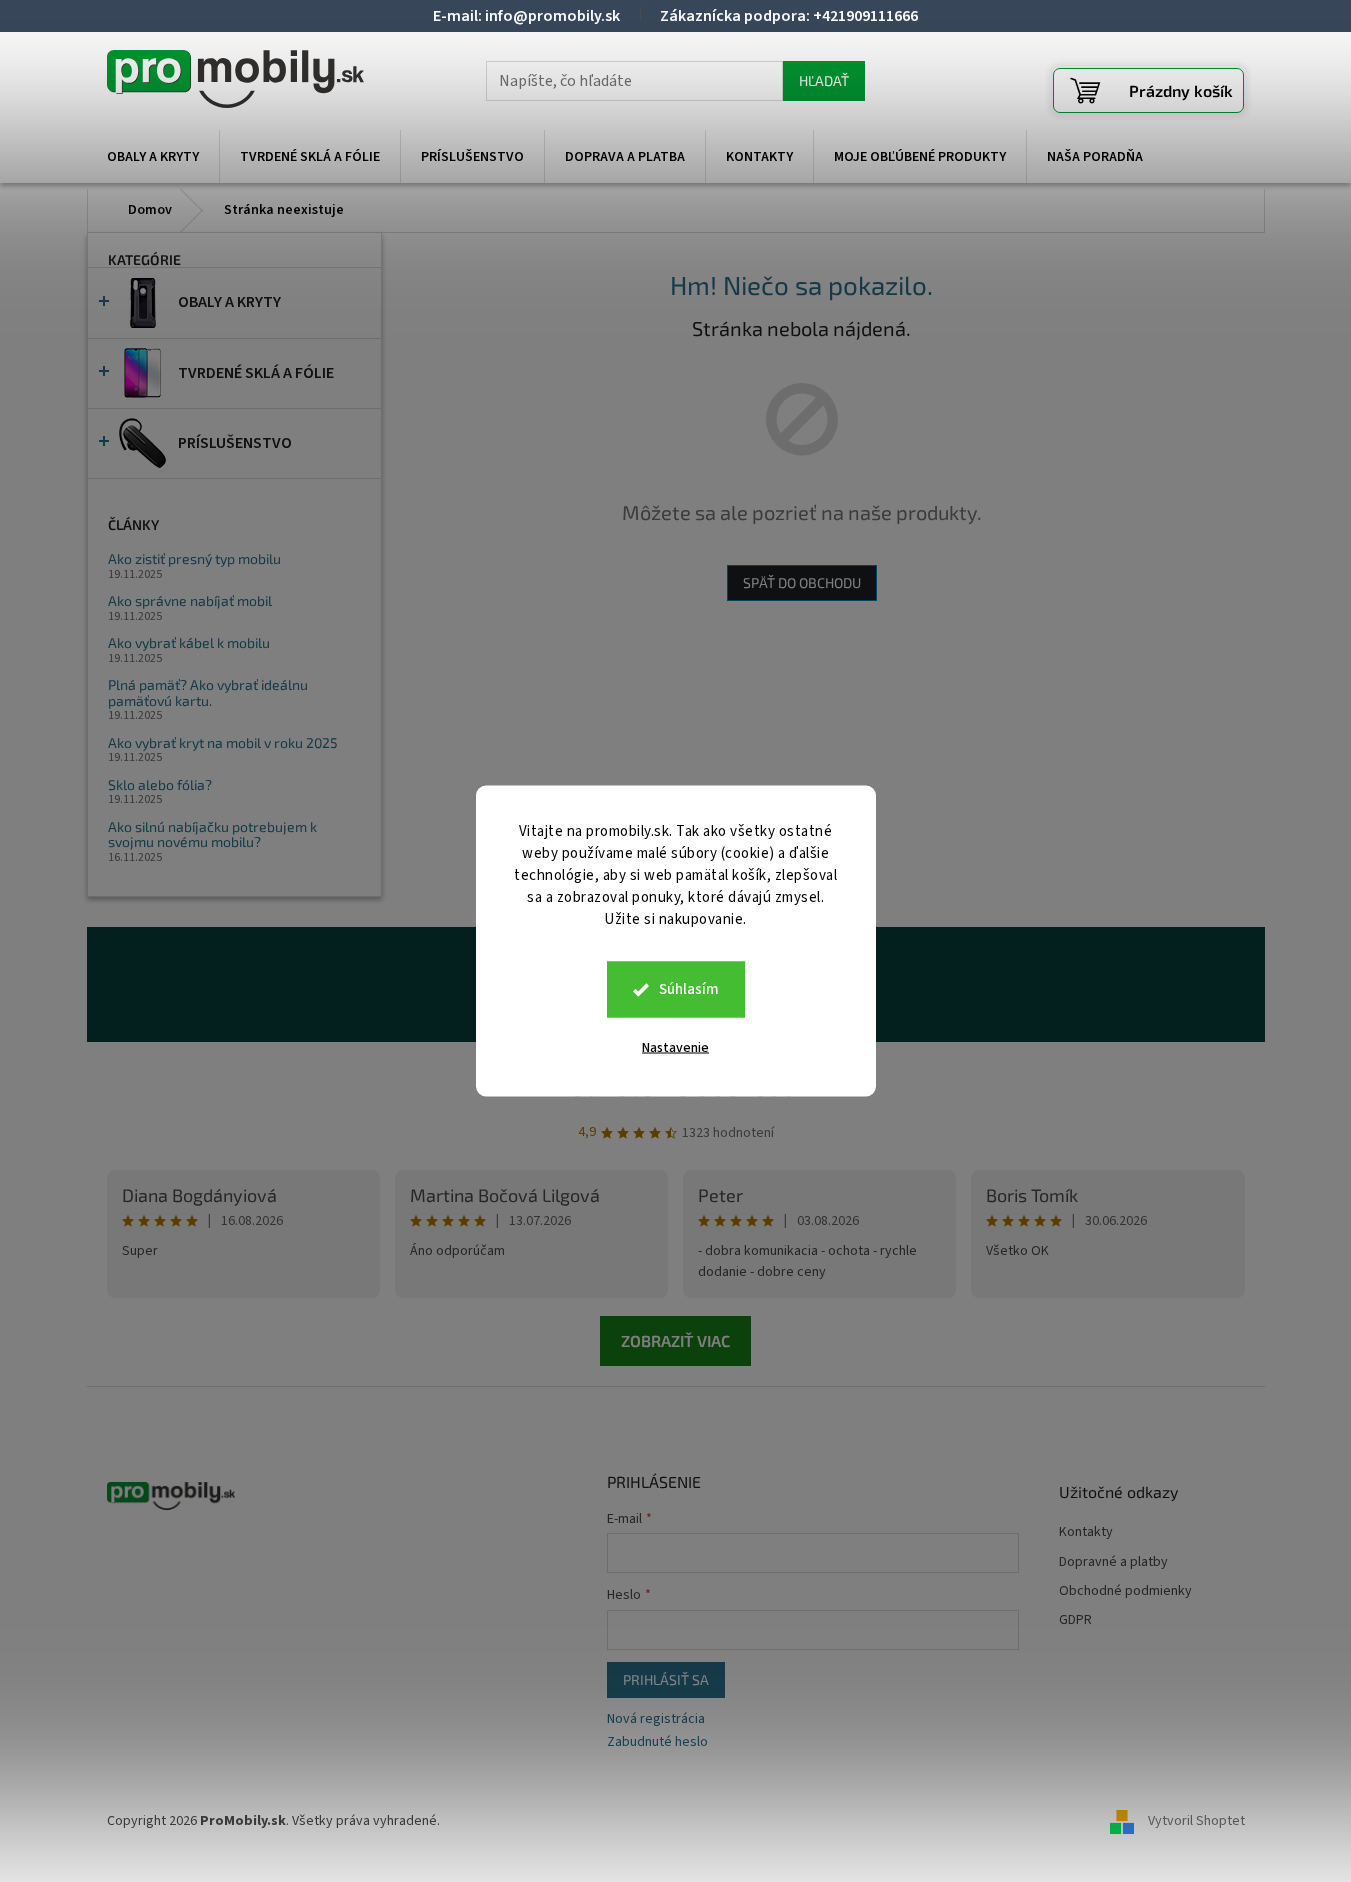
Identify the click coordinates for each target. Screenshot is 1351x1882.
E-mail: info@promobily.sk (526, 16)
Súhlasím (689, 989)
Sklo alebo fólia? (160, 784)
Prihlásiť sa (666, 1679)
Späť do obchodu (802, 582)
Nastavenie (675, 1048)
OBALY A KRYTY (229, 302)
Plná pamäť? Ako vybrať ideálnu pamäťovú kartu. (208, 692)
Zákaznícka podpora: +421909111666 (789, 16)
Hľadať (824, 80)
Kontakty (1086, 1532)
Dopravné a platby (1113, 1562)
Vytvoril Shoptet (1196, 1821)
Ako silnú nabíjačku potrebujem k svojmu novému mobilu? (212, 834)
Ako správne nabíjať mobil (190, 600)
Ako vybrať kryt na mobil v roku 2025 (223, 742)
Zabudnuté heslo (657, 1742)
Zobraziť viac (675, 1340)
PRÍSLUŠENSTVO (235, 443)
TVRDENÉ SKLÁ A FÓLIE (256, 373)
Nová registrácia (656, 1719)
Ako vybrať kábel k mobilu (189, 642)
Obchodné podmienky (1125, 1591)
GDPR (1075, 1620)
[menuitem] (153, 157)
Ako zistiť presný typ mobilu (194, 558)
